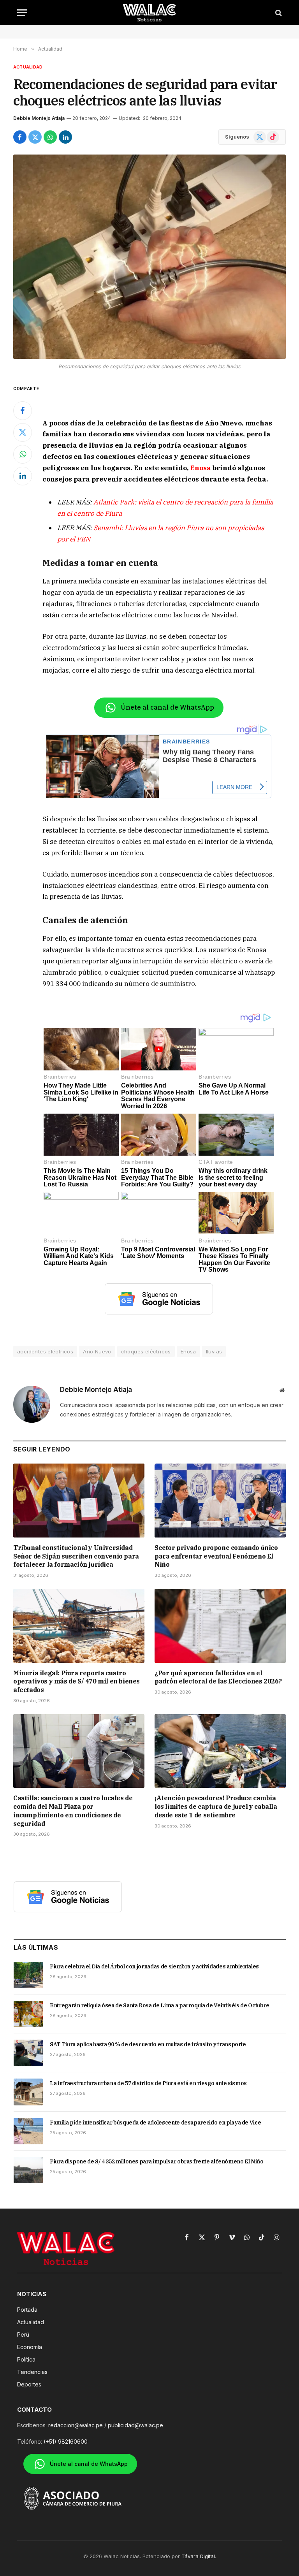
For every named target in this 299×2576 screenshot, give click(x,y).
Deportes (29, 2384)
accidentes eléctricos (45, 1351)
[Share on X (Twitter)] (35, 137)
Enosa (201, 468)
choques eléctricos (146, 1351)
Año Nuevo (97, 1351)
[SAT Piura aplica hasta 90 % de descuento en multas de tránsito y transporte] (28, 2053)
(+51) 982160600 (66, 2442)
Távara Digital (198, 2556)
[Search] (278, 13)
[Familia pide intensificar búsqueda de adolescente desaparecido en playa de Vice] (28, 2131)
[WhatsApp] (23, 454)
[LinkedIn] (23, 476)
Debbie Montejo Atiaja (39, 118)
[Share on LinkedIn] (65, 137)
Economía (30, 2347)
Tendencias (32, 2372)
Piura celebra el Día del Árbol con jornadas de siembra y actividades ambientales (154, 1966)
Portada (27, 2310)
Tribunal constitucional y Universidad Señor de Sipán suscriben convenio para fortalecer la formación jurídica (76, 1556)
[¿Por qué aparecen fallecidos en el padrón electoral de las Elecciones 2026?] (220, 1626)
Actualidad (28, 67)
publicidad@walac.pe (135, 2425)
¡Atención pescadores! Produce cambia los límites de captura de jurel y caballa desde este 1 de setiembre (216, 1806)
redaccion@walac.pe (76, 2425)
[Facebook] (23, 411)
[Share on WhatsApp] (50, 137)
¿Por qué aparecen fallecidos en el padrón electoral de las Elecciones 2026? (218, 1677)
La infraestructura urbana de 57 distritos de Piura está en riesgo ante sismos (148, 2083)
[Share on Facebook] (20, 137)
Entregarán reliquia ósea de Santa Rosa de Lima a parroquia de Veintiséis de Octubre (160, 2005)
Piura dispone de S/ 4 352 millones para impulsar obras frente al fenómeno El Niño (157, 2161)
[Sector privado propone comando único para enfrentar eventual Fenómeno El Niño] (220, 1501)
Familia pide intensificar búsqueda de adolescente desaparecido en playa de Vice (155, 2123)
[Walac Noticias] (150, 13)
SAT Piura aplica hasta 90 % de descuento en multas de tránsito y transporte (148, 2044)
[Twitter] (23, 432)
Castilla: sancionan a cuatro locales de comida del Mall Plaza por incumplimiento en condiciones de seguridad (73, 1811)
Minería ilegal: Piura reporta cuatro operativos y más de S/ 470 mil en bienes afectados (77, 1682)
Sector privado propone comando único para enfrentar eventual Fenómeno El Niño (216, 1556)
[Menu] (22, 13)
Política (26, 2359)
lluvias (214, 1351)
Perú (23, 2334)
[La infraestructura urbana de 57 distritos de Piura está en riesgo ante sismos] (28, 2092)
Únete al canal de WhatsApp (167, 707)
